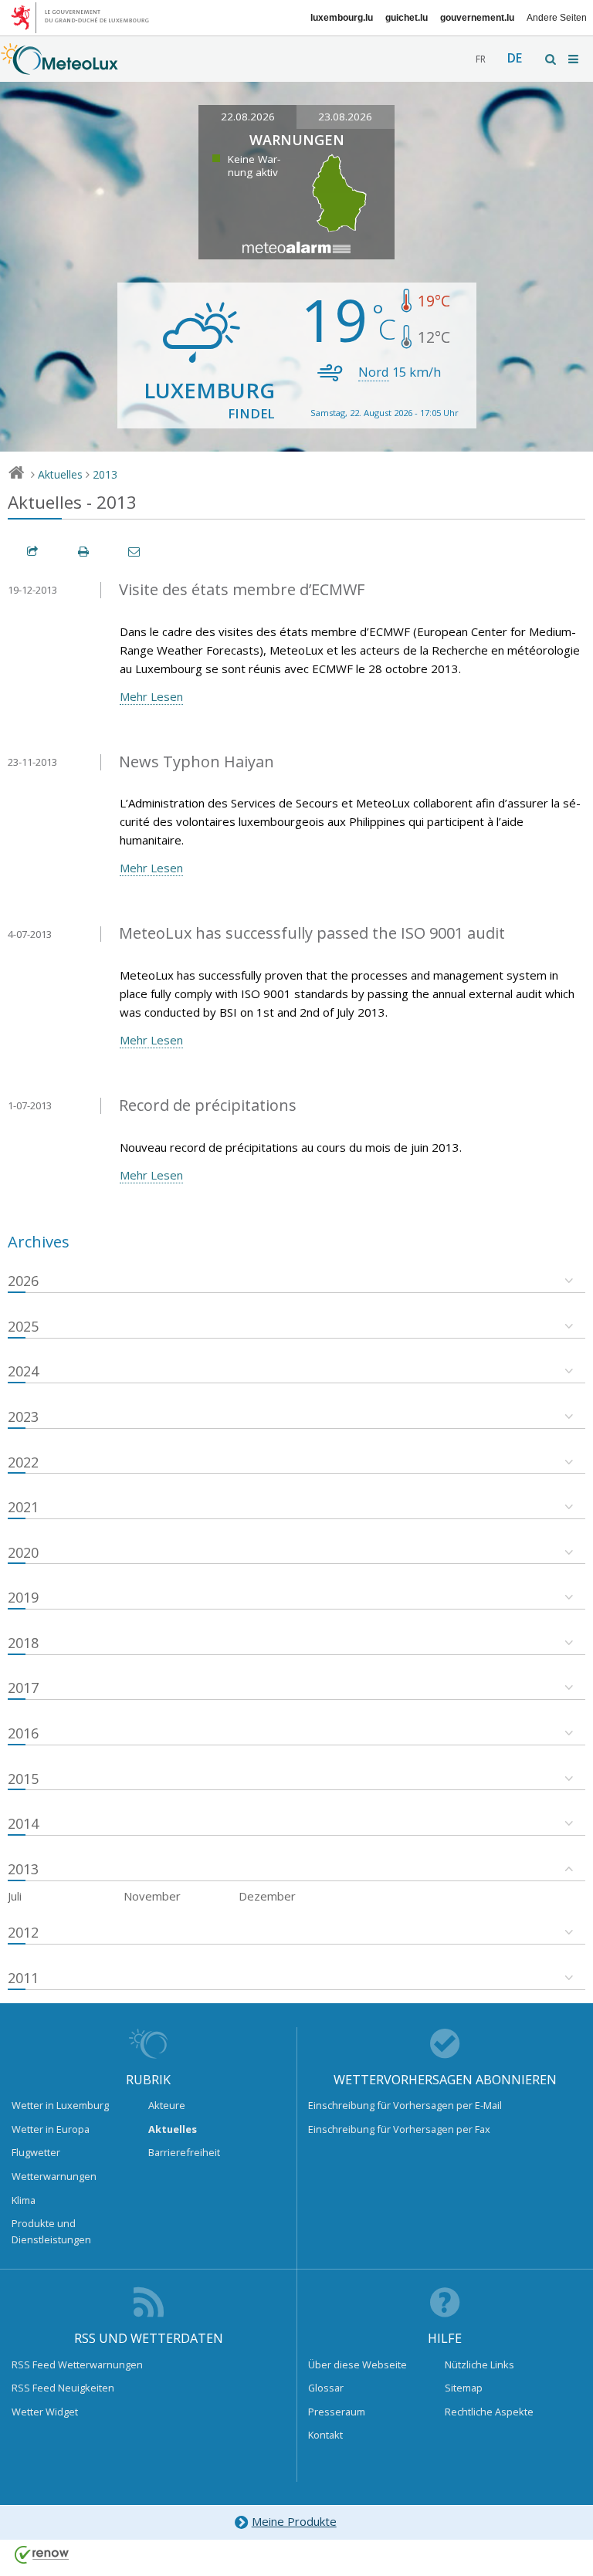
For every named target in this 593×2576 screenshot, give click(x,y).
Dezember (267, 1896)
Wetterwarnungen (54, 2176)
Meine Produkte (294, 2521)
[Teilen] (33, 552)
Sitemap (464, 2388)
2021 (23, 1507)
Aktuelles (60, 474)
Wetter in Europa (51, 2129)
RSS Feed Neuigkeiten (63, 2388)
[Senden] (135, 552)
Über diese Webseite (357, 2364)
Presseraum (337, 2412)
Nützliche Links (479, 2364)
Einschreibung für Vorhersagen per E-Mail (405, 2105)
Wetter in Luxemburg (60, 2105)
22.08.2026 (248, 117)
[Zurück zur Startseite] (59, 67)
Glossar (326, 2388)
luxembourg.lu (342, 18)
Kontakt (325, 2435)
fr (481, 59)
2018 (23, 1643)
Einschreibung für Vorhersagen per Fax (399, 2129)
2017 (23, 1687)
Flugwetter (36, 2152)
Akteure (167, 2105)
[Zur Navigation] (574, 59)
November (152, 1896)
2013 (105, 474)
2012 (23, 1932)
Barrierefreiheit (184, 2152)
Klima (24, 2200)
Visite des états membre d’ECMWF (242, 589)
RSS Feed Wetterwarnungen (77, 2364)
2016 (23, 1733)
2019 (23, 1597)
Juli (15, 1896)
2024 (23, 1371)
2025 (23, 1326)
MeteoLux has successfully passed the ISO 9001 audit (312, 933)
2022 (23, 1462)
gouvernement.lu (477, 18)
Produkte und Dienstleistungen (51, 2231)
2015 (23, 1779)
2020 (23, 1552)
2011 (23, 1978)
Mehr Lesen (151, 696)
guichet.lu (407, 18)
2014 (23, 1823)
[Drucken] (84, 552)
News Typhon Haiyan (197, 762)
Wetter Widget (45, 2412)
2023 (23, 1417)
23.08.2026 (345, 117)
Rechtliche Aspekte (489, 2412)
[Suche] (551, 59)
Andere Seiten (557, 18)
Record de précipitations (208, 1105)
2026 (23, 1281)
